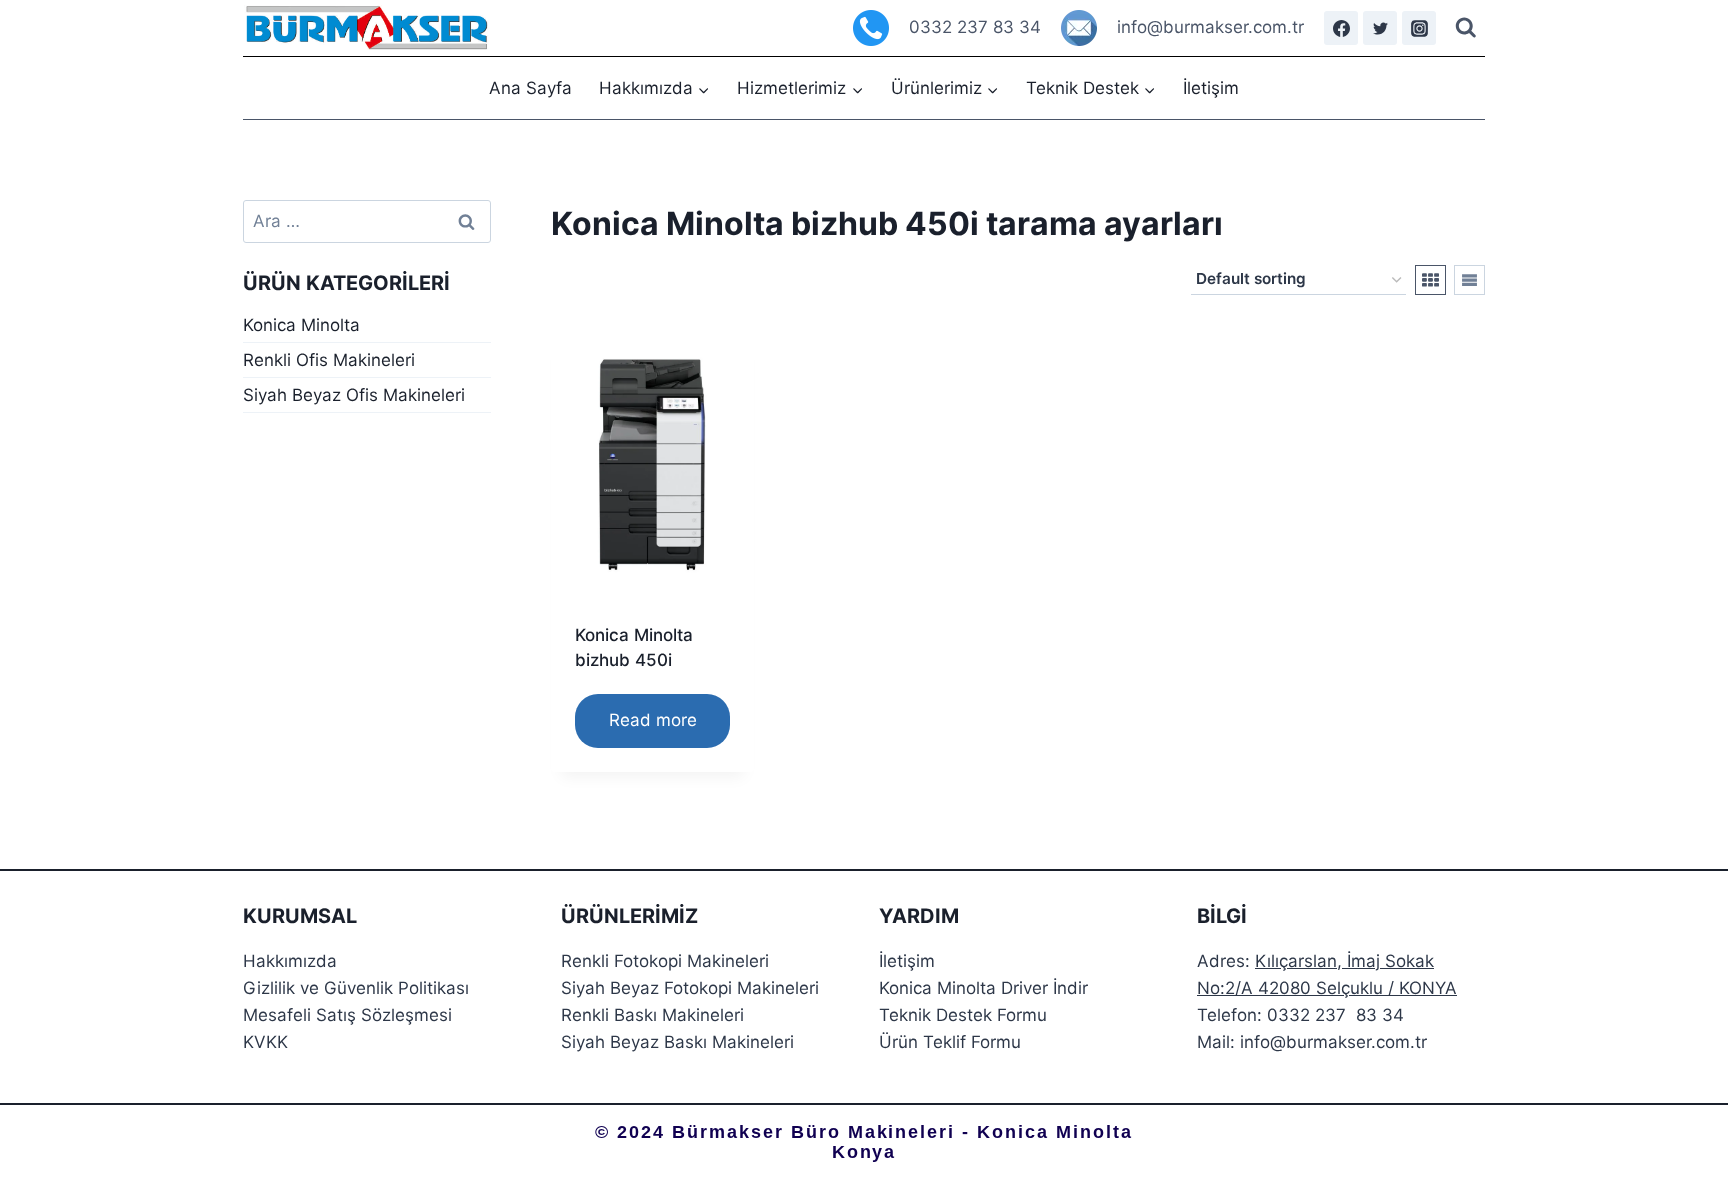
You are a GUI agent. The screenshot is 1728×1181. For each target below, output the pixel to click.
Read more (653, 720)
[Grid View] (1430, 280)
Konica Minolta (301, 325)
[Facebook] (1341, 28)
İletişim (1211, 88)
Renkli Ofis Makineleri (329, 360)
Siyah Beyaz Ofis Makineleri (354, 395)
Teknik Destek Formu (963, 1015)
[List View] (1469, 280)
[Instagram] (1419, 28)
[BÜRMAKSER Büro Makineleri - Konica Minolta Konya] (367, 28)
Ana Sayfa (530, 88)
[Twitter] (1380, 28)
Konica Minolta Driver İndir (983, 988)
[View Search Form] (1465, 28)
